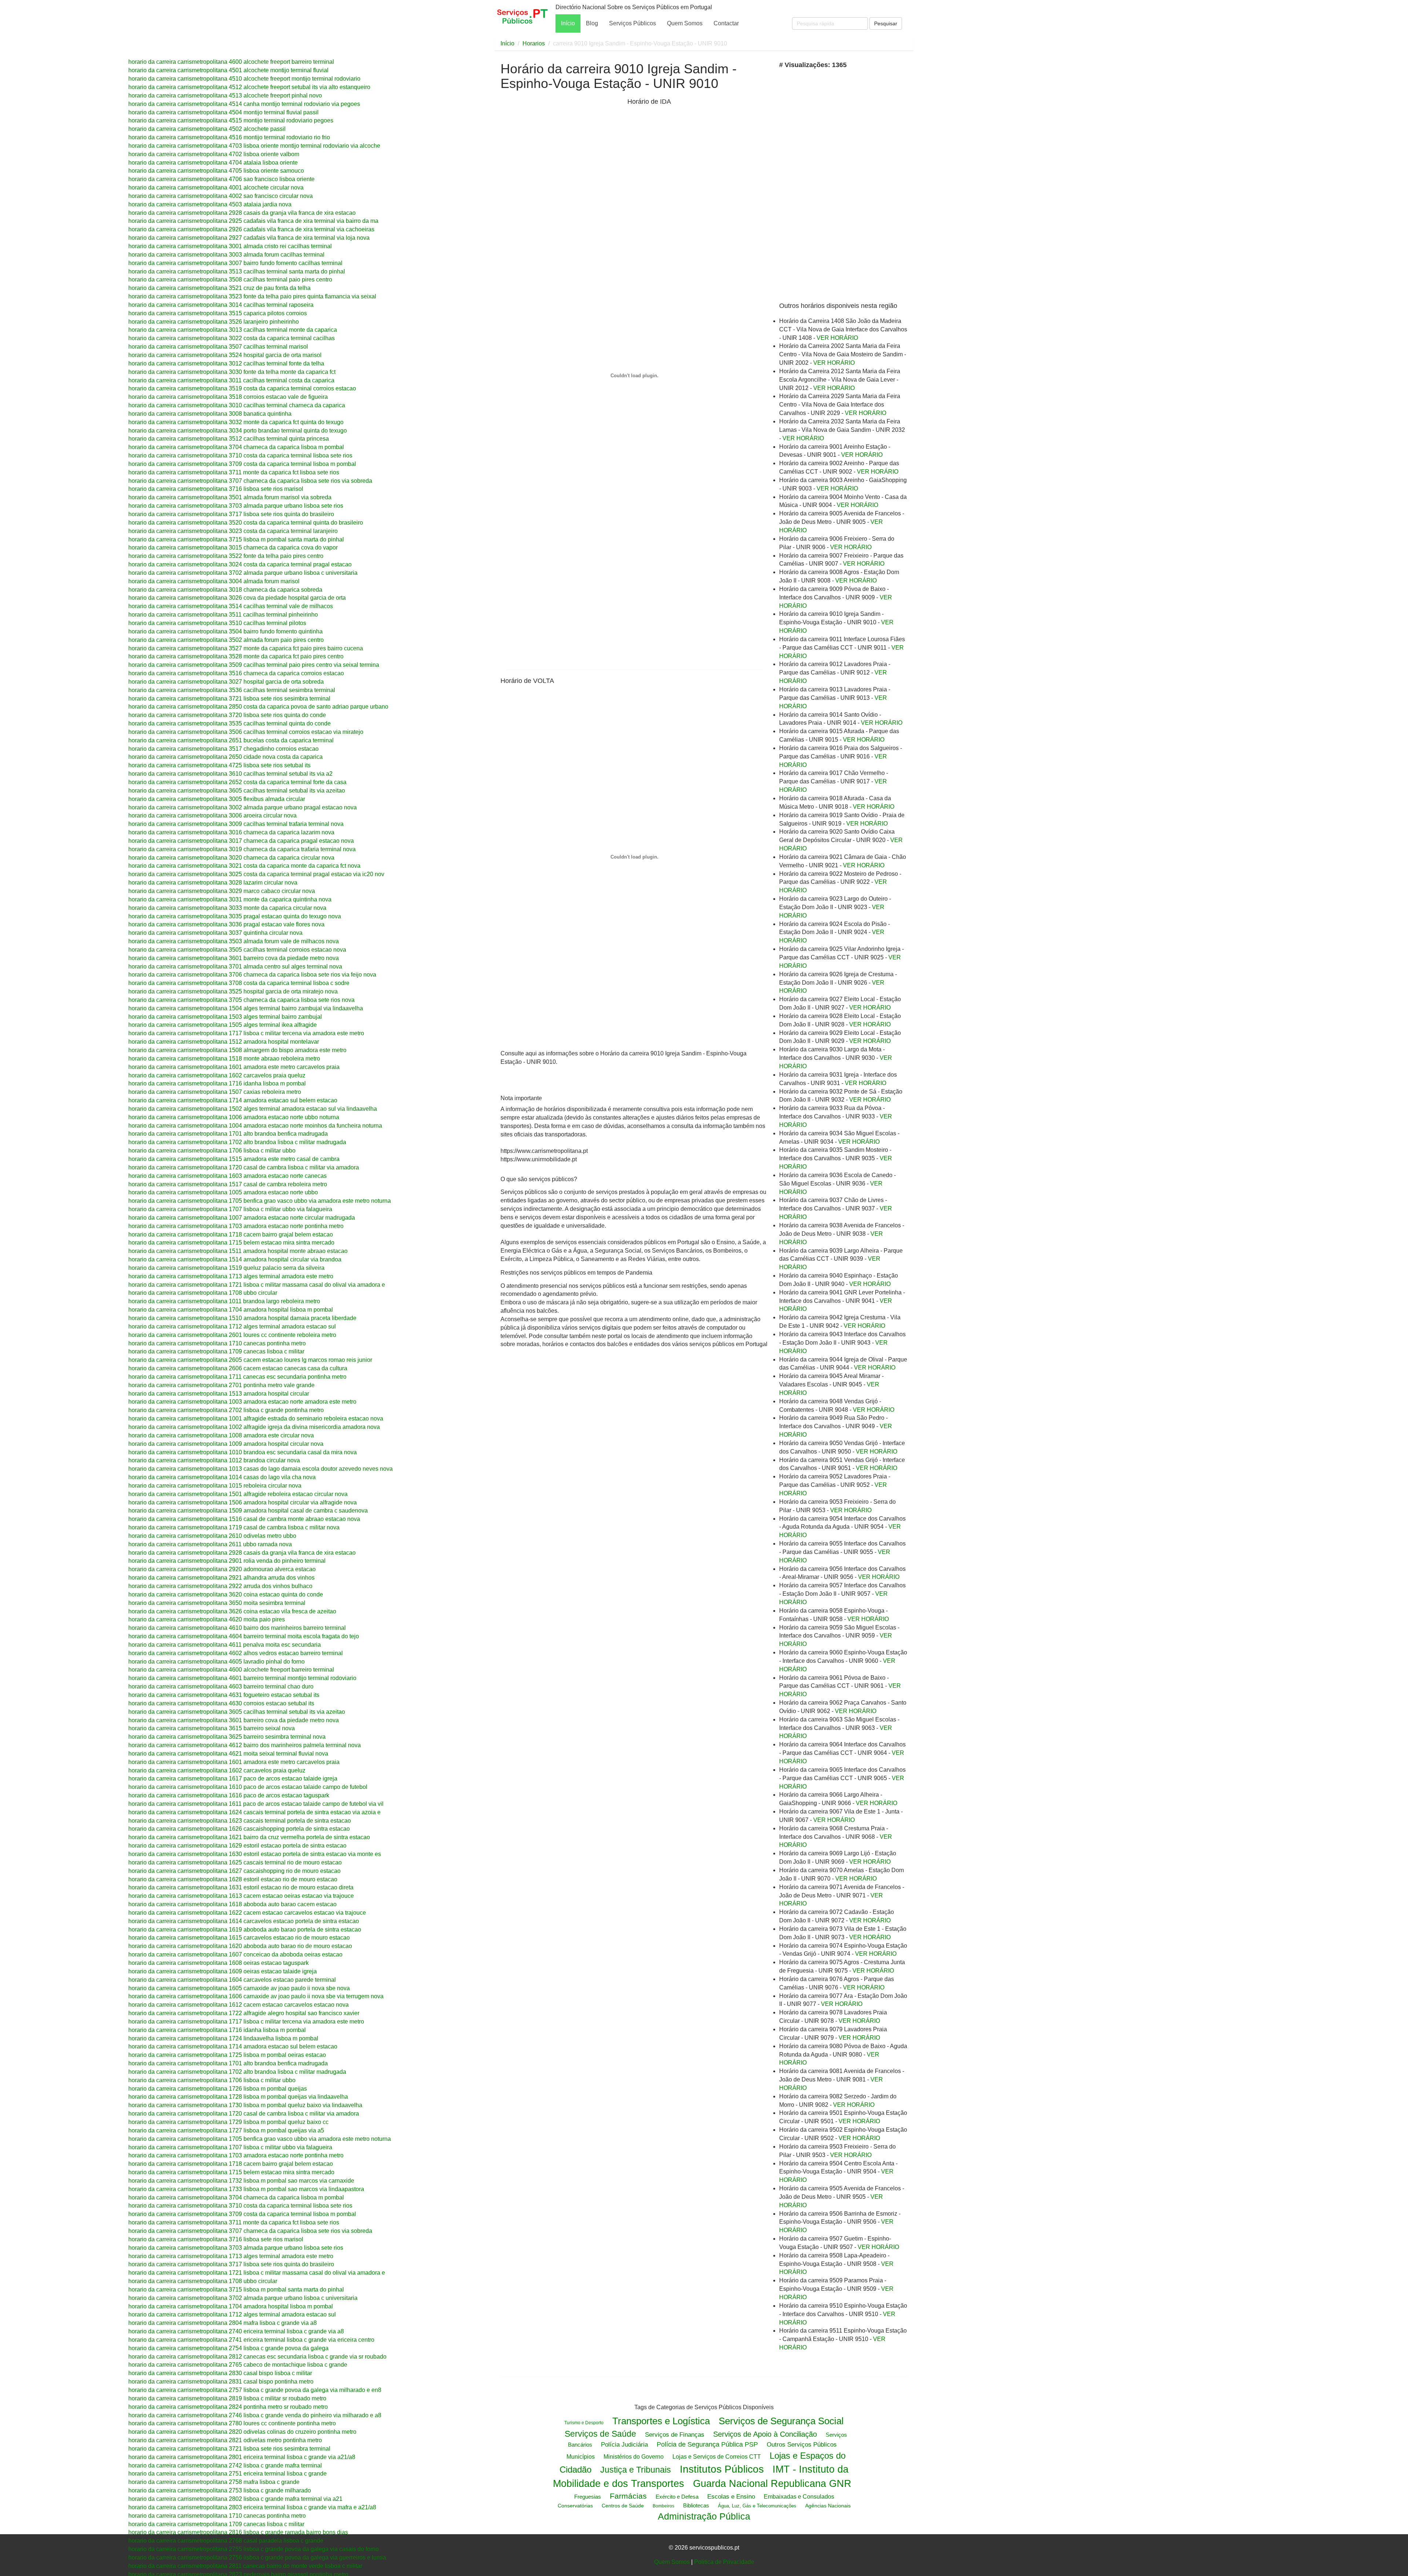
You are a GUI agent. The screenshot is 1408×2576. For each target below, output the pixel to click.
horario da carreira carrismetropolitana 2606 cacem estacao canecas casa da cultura (238, 1368)
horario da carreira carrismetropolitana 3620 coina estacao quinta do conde (226, 1594)
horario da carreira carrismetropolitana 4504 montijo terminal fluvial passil (223, 112)
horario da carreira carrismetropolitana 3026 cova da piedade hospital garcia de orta (237, 598)
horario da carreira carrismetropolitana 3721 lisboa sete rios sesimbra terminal (229, 699)
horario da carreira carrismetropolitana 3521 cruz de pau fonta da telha (219, 288)
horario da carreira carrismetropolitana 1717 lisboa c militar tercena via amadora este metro (246, 1033)
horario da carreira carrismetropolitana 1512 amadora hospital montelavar (224, 1042)
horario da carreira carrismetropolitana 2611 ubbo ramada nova (210, 1544)
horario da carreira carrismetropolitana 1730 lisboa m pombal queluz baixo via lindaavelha (245, 2105)
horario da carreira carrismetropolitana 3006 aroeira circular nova (212, 815)
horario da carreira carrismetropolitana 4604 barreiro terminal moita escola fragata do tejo (244, 1636)
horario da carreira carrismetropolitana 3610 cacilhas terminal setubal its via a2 (230, 774)
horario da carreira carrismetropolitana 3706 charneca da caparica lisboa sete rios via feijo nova (252, 975)
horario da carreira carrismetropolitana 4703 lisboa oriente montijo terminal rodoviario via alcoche (254, 146)
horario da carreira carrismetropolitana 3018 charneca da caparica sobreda (225, 590)
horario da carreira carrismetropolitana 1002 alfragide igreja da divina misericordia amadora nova (254, 1427)
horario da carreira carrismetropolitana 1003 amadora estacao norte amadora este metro (242, 1402)
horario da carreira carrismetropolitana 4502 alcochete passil (207, 129)
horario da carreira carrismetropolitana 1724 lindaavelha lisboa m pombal (223, 2038)
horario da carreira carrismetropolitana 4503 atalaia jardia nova (210, 204)
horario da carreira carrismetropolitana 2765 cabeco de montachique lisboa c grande (238, 2365)
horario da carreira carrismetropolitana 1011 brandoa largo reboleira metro (224, 1301)
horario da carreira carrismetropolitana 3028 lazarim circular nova (213, 883)
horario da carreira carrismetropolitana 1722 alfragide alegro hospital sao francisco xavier (244, 2013)
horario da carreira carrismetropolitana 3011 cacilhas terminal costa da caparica (231, 380)
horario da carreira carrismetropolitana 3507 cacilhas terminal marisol (218, 347)
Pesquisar (886, 23)
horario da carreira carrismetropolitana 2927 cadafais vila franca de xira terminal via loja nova (249, 238)
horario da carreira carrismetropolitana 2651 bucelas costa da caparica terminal (231, 740)
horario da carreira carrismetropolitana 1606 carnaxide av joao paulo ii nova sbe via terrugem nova (256, 1996)
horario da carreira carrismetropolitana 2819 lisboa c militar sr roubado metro (227, 2398)
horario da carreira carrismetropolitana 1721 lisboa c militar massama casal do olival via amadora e (257, 1285)
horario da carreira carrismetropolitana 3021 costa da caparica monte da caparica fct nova (244, 866)
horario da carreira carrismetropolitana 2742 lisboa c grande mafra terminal (225, 2465)
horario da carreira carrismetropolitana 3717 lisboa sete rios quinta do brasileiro (231, 514)
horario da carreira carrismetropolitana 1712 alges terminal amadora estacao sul (232, 1326)
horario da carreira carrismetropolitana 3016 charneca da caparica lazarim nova (231, 832)
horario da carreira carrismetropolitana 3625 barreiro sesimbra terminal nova (227, 1737)
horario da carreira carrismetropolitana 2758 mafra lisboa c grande (214, 2482)
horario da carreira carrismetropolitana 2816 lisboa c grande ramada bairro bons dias (238, 2532)
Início (568, 23)
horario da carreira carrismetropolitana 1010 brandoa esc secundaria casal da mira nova (243, 1452)
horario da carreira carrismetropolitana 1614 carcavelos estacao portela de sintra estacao (244, 1921)
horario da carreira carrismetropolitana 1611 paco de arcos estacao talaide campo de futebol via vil (256, 1804)
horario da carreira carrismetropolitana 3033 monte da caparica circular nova (227, 908)
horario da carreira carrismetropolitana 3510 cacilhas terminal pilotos (217, 623)
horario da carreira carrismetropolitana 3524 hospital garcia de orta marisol (225, 355)
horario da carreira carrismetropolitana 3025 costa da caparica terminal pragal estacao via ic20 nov (256, 874)
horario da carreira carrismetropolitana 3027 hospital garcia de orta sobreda (226, 682)
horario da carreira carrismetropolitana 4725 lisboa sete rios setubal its (219, 765)
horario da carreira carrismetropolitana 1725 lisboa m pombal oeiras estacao (227, 2055)
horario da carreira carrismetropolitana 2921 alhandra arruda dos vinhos (221, 1578)
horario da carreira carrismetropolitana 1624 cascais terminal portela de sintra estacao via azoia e (254, 1812)
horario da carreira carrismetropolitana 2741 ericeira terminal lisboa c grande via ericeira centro (251, 2340)
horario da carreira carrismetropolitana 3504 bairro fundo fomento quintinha (225, 631)
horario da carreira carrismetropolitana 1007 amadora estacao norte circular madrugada (242, 1218)
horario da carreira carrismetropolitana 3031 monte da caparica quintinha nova (230, 899)
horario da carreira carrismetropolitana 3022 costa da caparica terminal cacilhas (232, 338)
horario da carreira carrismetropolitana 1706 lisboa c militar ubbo (212, 1151)
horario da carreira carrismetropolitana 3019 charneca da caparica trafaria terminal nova (242, 849)
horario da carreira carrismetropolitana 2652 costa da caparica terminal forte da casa (237, 782)
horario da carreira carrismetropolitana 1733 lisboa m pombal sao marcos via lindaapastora (246, 2189)
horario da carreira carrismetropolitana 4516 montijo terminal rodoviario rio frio (229, 137)
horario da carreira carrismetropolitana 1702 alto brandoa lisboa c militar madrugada (237, 1142)
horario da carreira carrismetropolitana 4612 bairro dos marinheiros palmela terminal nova (245, 1745)
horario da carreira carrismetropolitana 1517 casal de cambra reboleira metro (228, 1184)
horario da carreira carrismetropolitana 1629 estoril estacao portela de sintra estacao (237, 1846)
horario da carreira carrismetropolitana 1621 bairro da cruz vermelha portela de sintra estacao (249, 1837)
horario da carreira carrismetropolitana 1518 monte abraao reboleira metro (224, 1059)
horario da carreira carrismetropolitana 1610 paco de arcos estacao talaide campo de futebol (248, 1787)
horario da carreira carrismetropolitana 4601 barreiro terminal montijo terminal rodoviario (242, 1678)
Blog (592, 23)
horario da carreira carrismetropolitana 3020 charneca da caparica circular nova (231, 858)
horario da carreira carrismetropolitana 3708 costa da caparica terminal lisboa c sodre (239, 983)
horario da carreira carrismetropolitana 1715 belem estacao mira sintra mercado (231, 1243)
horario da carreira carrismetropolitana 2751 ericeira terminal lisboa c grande (228, 2474)
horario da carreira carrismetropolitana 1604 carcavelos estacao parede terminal (232, 1980)
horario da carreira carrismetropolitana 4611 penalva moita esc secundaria (225, 1645)
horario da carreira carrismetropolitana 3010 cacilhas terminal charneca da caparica (237, 405)
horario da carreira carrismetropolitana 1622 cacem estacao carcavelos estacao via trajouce (247, 1913)
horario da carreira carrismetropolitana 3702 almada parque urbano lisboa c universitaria (243, 573)
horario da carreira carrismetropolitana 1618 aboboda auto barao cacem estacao (232, 1904)
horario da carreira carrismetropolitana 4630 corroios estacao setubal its (221, 1703)
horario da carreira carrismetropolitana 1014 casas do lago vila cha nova (222, 1477)
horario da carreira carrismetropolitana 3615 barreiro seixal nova (212, 1728)
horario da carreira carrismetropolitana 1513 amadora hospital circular (219, 1394)
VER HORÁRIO (837, 338)
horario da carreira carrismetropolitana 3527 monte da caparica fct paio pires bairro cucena (246, 648)
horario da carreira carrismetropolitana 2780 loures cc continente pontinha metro (232, 2423)
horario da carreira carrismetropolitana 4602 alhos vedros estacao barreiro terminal (236, 1653)
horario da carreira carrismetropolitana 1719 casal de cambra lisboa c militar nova (234, 1527)
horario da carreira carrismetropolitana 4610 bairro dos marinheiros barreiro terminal (237, 1628)
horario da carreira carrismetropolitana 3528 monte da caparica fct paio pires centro (236, 656)
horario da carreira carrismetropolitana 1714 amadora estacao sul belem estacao (233, 1100)
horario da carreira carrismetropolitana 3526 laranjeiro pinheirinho (214, 322)
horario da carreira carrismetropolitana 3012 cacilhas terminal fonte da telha (226, 363)
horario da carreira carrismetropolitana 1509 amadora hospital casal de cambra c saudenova (248, 1511)
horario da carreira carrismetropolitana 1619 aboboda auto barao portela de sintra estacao (245, 1930)
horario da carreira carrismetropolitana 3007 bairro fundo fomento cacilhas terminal (235, 263)
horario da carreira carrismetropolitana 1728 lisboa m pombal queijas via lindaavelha (238, 2097)
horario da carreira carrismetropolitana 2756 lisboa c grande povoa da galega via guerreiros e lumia (257, 2557)
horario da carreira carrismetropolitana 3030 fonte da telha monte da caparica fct (232, 372)
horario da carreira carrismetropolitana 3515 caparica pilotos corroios (218, 313)
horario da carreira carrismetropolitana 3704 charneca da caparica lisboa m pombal (236, 447)
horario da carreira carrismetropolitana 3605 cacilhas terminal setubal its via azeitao (237, 791)
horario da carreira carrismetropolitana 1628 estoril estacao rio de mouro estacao (233, 1879)
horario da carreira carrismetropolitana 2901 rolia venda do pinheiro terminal (227, 1561)
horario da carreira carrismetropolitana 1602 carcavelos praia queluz (217, 1075)
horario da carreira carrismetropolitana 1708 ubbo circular (203, 1293)
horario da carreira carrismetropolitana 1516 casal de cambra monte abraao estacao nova (244, 1519)
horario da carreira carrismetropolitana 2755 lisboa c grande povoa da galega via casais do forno (254, 2549)
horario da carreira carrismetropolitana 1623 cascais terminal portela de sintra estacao (240, 1821)
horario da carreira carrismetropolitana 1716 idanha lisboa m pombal (217, 1083)
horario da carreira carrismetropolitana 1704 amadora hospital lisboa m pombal (231, 1310)
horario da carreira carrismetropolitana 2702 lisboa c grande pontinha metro (226, 1410)
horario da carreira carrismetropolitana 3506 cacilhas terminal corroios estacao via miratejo (246, 732)
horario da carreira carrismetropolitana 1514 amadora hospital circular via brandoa (235, 1259)
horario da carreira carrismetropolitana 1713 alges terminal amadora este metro (231, 1276)
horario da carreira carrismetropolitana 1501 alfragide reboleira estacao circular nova (238, 1494)
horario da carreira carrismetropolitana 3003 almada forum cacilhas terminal (226, 255)
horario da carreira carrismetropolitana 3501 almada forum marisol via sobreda (230, 497)
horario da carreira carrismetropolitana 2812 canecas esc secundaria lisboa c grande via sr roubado (257, 2357)
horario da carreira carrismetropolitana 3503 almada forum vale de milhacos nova (234, 941)
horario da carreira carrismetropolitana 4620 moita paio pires (207, 1619)
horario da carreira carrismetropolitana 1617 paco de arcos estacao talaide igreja (233, 1778)
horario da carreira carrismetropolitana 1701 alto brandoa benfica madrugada (228, 1134)
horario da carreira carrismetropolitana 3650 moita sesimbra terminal (217, 1603)
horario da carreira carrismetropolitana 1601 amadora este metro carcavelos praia (234, 1067)
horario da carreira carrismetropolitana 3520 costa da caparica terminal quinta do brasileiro (246, 523)
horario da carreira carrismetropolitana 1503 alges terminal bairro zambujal (225, 1017)
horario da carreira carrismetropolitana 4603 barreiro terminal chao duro (221, 1686)
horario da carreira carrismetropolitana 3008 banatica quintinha (210, 414)
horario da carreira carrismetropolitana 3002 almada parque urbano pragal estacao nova (243, 807)
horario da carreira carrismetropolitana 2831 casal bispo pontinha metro (221, 2382)
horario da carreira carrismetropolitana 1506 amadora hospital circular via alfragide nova (243, 1502)
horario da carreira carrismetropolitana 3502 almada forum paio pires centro (226, 640)
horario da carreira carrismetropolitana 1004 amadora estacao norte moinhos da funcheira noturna (255, 1126)
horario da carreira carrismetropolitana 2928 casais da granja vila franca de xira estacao (242, 213)
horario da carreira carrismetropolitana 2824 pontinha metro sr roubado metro (228, 2407)
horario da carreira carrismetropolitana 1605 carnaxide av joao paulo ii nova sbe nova (239, 1988)
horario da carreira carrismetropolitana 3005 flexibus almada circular (217, 799)
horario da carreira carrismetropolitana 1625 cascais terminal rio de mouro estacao (235, 1862)
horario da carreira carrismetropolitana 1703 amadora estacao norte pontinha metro (236, 1226)
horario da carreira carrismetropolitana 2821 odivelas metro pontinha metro (225, 2440)
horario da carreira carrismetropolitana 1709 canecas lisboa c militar (216, 1351)
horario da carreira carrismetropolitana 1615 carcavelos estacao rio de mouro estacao (239, 1938)
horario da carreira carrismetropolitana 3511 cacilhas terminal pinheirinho (223, 615)
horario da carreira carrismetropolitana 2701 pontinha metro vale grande (221, 1385)
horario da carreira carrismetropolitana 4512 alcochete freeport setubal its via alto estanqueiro (249, 87)
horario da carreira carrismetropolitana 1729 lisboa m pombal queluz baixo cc (228, 2122)
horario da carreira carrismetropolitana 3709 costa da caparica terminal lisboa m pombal (242, 464)
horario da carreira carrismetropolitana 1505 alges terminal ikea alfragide (223, 1025)
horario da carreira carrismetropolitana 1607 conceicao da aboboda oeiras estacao (235, 1954)
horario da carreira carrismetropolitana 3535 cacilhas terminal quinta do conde (230, 723)
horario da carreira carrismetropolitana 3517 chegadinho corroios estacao (223, 749)
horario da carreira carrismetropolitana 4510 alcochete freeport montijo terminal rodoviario (244, 79)
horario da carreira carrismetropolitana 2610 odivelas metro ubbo (212, 1536)
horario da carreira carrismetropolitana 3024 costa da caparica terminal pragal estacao (240, 564)
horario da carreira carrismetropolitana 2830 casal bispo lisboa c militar (220, 2373)
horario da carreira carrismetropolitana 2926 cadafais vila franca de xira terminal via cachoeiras (251, 229)
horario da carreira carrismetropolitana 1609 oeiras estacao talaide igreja (223, 1971)
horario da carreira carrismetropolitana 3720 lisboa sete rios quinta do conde (227, 715)
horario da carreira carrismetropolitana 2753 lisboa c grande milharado (220, 2490)
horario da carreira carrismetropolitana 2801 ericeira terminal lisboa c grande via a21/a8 (242, 2457)
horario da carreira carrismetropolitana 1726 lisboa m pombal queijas (218, 2089)
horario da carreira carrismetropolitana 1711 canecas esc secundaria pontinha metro (237, 1377)
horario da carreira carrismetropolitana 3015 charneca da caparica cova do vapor (233, 547)
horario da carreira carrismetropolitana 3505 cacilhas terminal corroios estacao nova (237, 950)
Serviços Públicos (632, 23)
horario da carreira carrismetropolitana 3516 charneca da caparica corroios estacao (236, 673)
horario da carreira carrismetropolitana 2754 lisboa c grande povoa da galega (228, 2348)
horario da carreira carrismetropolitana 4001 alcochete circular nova (216, 188)
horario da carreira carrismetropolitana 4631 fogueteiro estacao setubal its (224, 1695)
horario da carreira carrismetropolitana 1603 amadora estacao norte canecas (228, 1176)
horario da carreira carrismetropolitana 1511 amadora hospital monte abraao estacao (238, 1251)
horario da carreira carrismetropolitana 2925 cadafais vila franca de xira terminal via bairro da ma (253, 221)
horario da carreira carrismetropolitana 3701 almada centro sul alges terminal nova (235, 967)
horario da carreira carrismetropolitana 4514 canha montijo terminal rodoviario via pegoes (244, 104)
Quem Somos (685, 23)
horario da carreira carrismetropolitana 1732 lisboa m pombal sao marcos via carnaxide (241, 2181)
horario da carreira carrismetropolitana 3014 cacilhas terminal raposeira (221, 305)
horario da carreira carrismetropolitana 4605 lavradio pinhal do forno (217, 1662)
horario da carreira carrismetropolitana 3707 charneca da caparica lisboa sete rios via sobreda (250, 481)
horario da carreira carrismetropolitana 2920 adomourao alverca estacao (222, 1569)
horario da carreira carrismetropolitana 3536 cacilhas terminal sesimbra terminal (232, 690)
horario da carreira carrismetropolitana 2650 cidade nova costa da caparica (225, 757)
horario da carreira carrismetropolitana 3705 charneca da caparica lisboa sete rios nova (241, 1000)
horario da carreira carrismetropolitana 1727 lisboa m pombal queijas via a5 (226, 2130)
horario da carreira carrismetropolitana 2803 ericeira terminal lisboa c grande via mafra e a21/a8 (252, 2507)
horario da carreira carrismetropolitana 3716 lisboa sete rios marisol (216, 489)
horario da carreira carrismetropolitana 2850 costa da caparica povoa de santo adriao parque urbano (258, 707)
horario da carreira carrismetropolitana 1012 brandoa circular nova (214, 1460)
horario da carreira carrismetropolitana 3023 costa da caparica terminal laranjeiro (233, 531)
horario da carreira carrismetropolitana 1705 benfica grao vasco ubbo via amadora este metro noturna (260, 1201)
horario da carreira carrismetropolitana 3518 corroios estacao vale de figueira (228, 397)
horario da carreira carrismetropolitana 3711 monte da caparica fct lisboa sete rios (234, 472)
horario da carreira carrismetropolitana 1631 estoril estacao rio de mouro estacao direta (241, 1887)
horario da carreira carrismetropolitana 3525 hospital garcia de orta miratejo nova (233, 991)
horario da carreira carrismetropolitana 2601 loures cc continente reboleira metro (232, 1335)
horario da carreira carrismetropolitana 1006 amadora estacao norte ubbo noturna (234, 1117)
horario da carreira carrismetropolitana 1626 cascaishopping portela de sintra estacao (239, 1829)
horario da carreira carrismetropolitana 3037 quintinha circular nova (215, 933)
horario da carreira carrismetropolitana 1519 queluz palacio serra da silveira (226, 1268)
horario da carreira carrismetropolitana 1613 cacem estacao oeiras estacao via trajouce (241, 1896)
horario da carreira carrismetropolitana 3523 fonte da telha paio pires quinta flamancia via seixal (252, 296)
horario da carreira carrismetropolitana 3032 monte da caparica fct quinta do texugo (236, 422)
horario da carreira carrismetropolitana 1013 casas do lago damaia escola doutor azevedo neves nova (261, 1469)
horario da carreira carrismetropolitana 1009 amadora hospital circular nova (226, 1444)
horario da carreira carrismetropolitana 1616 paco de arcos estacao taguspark (229, 1795)
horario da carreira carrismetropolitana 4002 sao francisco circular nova (221, 196)
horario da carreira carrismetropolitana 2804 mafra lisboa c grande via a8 (223, 2323)
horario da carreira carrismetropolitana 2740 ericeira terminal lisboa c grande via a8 (236, 2331)
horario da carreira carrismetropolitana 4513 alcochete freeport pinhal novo (225, 95)
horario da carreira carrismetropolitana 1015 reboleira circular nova (215, 1486)
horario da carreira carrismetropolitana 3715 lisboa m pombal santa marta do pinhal (236, 539)
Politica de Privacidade (724, 2562)
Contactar (726, 23)
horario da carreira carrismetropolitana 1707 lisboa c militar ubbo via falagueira (230, 1209)
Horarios (534, 43)
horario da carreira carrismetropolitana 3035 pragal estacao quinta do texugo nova (235, 916)
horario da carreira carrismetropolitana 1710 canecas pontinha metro (217, 1343)
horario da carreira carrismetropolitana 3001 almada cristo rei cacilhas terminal (230, 246)
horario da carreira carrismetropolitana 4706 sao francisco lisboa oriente (221, 179)
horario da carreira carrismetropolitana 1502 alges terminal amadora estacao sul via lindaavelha (253, 1109)
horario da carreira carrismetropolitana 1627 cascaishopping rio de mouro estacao (234, 1871)
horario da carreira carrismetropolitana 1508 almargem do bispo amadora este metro (237, 1050)
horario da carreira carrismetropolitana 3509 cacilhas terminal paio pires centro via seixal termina (254, 665)
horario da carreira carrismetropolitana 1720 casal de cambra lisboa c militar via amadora (244, 1167)
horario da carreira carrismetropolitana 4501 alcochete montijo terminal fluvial (228, 70)
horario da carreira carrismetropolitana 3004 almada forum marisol (214, 581)
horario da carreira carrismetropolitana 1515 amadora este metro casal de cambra (234, 1159)
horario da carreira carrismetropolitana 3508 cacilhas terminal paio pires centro (230, 280)
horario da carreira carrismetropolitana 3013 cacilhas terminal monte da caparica (233, 330)
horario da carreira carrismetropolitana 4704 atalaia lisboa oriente (213, 163)
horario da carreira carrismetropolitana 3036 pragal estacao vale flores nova (226, 924)
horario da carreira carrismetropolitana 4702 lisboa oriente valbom (214, 154)
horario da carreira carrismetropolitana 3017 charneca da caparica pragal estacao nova (241, 841)
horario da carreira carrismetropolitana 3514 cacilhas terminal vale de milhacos (231, 606)
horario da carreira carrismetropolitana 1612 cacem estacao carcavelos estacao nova (239, 2005)
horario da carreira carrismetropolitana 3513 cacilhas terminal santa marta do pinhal (237, 271)
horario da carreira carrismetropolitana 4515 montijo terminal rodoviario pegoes (231, 120)
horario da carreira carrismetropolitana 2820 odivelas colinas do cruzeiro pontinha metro (242, 2432)
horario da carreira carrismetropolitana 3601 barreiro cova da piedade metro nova (234, 958)
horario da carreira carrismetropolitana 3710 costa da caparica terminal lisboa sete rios (240, 455)
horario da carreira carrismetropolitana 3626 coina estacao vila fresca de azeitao (232, 1611)
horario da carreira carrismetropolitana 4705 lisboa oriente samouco (216, 171)
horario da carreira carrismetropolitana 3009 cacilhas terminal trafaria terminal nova (236, 824)
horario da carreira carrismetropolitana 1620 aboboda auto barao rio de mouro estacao (240, 1946)
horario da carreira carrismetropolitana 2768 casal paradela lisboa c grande (226, 2541)
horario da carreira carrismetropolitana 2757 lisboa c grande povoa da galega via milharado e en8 (255, 2390)
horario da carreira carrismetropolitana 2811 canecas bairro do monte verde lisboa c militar (245, 2566)
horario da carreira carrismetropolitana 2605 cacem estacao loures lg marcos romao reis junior (250, 1360)
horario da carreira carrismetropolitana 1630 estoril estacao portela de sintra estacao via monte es (255, 1854)
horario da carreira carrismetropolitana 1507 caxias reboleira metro (215, 1092)
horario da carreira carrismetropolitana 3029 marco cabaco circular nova (222, 891)
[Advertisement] (562, 153)
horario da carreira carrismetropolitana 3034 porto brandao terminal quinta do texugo (238, 431)
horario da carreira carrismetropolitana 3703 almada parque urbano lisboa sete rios (236, 506)
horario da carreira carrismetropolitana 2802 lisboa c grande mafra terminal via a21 (235, 2499)
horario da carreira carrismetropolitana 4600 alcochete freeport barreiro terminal (231, 62)
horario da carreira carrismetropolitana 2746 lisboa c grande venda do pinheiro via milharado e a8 (255, 2415)
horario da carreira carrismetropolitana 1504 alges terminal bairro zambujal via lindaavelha (246, 1008)
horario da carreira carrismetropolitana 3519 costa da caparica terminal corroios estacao (242, 388)
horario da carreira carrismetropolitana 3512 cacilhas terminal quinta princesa (229, 439)
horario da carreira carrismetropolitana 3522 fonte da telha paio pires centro (226, 556)
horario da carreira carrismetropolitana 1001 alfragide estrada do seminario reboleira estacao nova (256, 1419)
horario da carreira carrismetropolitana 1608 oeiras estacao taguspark (219, 1963)
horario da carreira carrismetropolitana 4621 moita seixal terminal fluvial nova (228, 1754)
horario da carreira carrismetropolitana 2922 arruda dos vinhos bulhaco (220, 1586)
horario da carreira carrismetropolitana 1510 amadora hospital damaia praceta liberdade (242, 1318)
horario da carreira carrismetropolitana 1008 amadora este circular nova (221, 1435)
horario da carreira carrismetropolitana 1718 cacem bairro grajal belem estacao (231, 1234)
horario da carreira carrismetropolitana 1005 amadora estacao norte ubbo (223, 1192)
